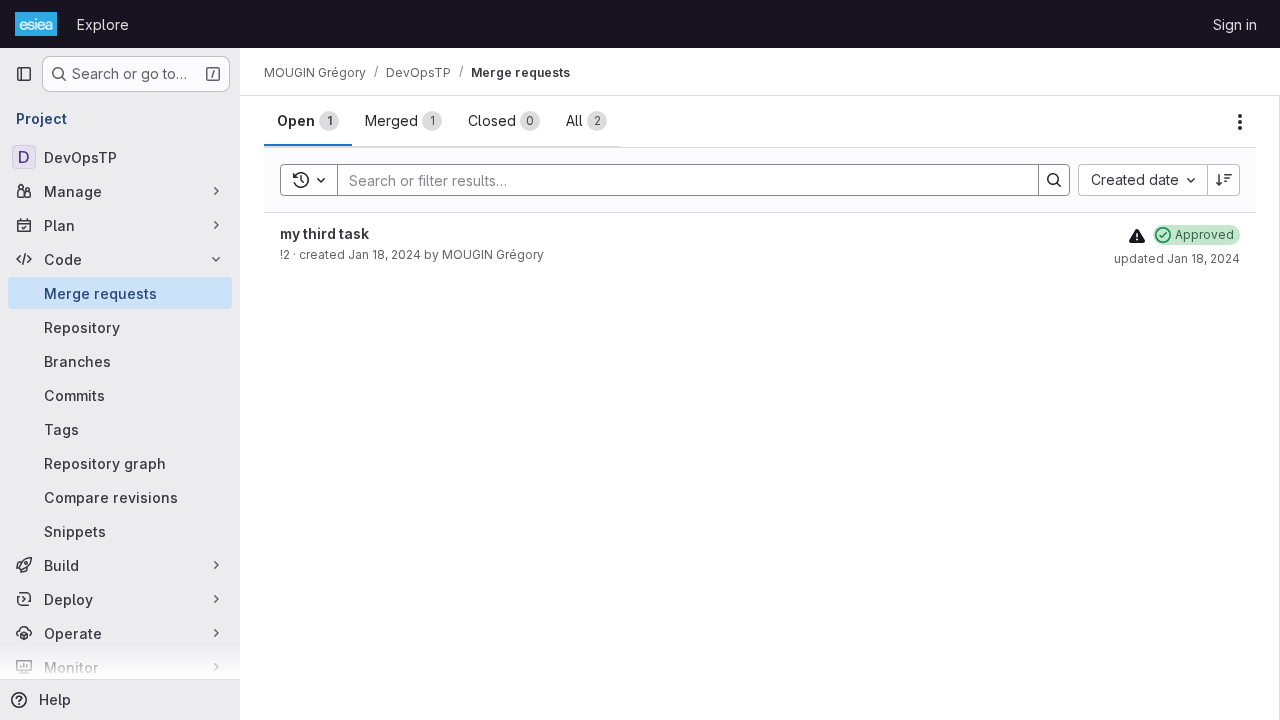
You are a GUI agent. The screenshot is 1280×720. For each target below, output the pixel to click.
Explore (103, 24)
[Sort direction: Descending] (1224, 180)
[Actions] (1240, 122)
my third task (324, 233)
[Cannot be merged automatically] (1137, 235)
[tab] (308, 121)
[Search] (1054, 180)
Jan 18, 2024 (384, 254)
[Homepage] (36, 24)
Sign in (1235, 24)
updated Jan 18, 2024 (1177, 258)
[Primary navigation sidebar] (24, 74)
